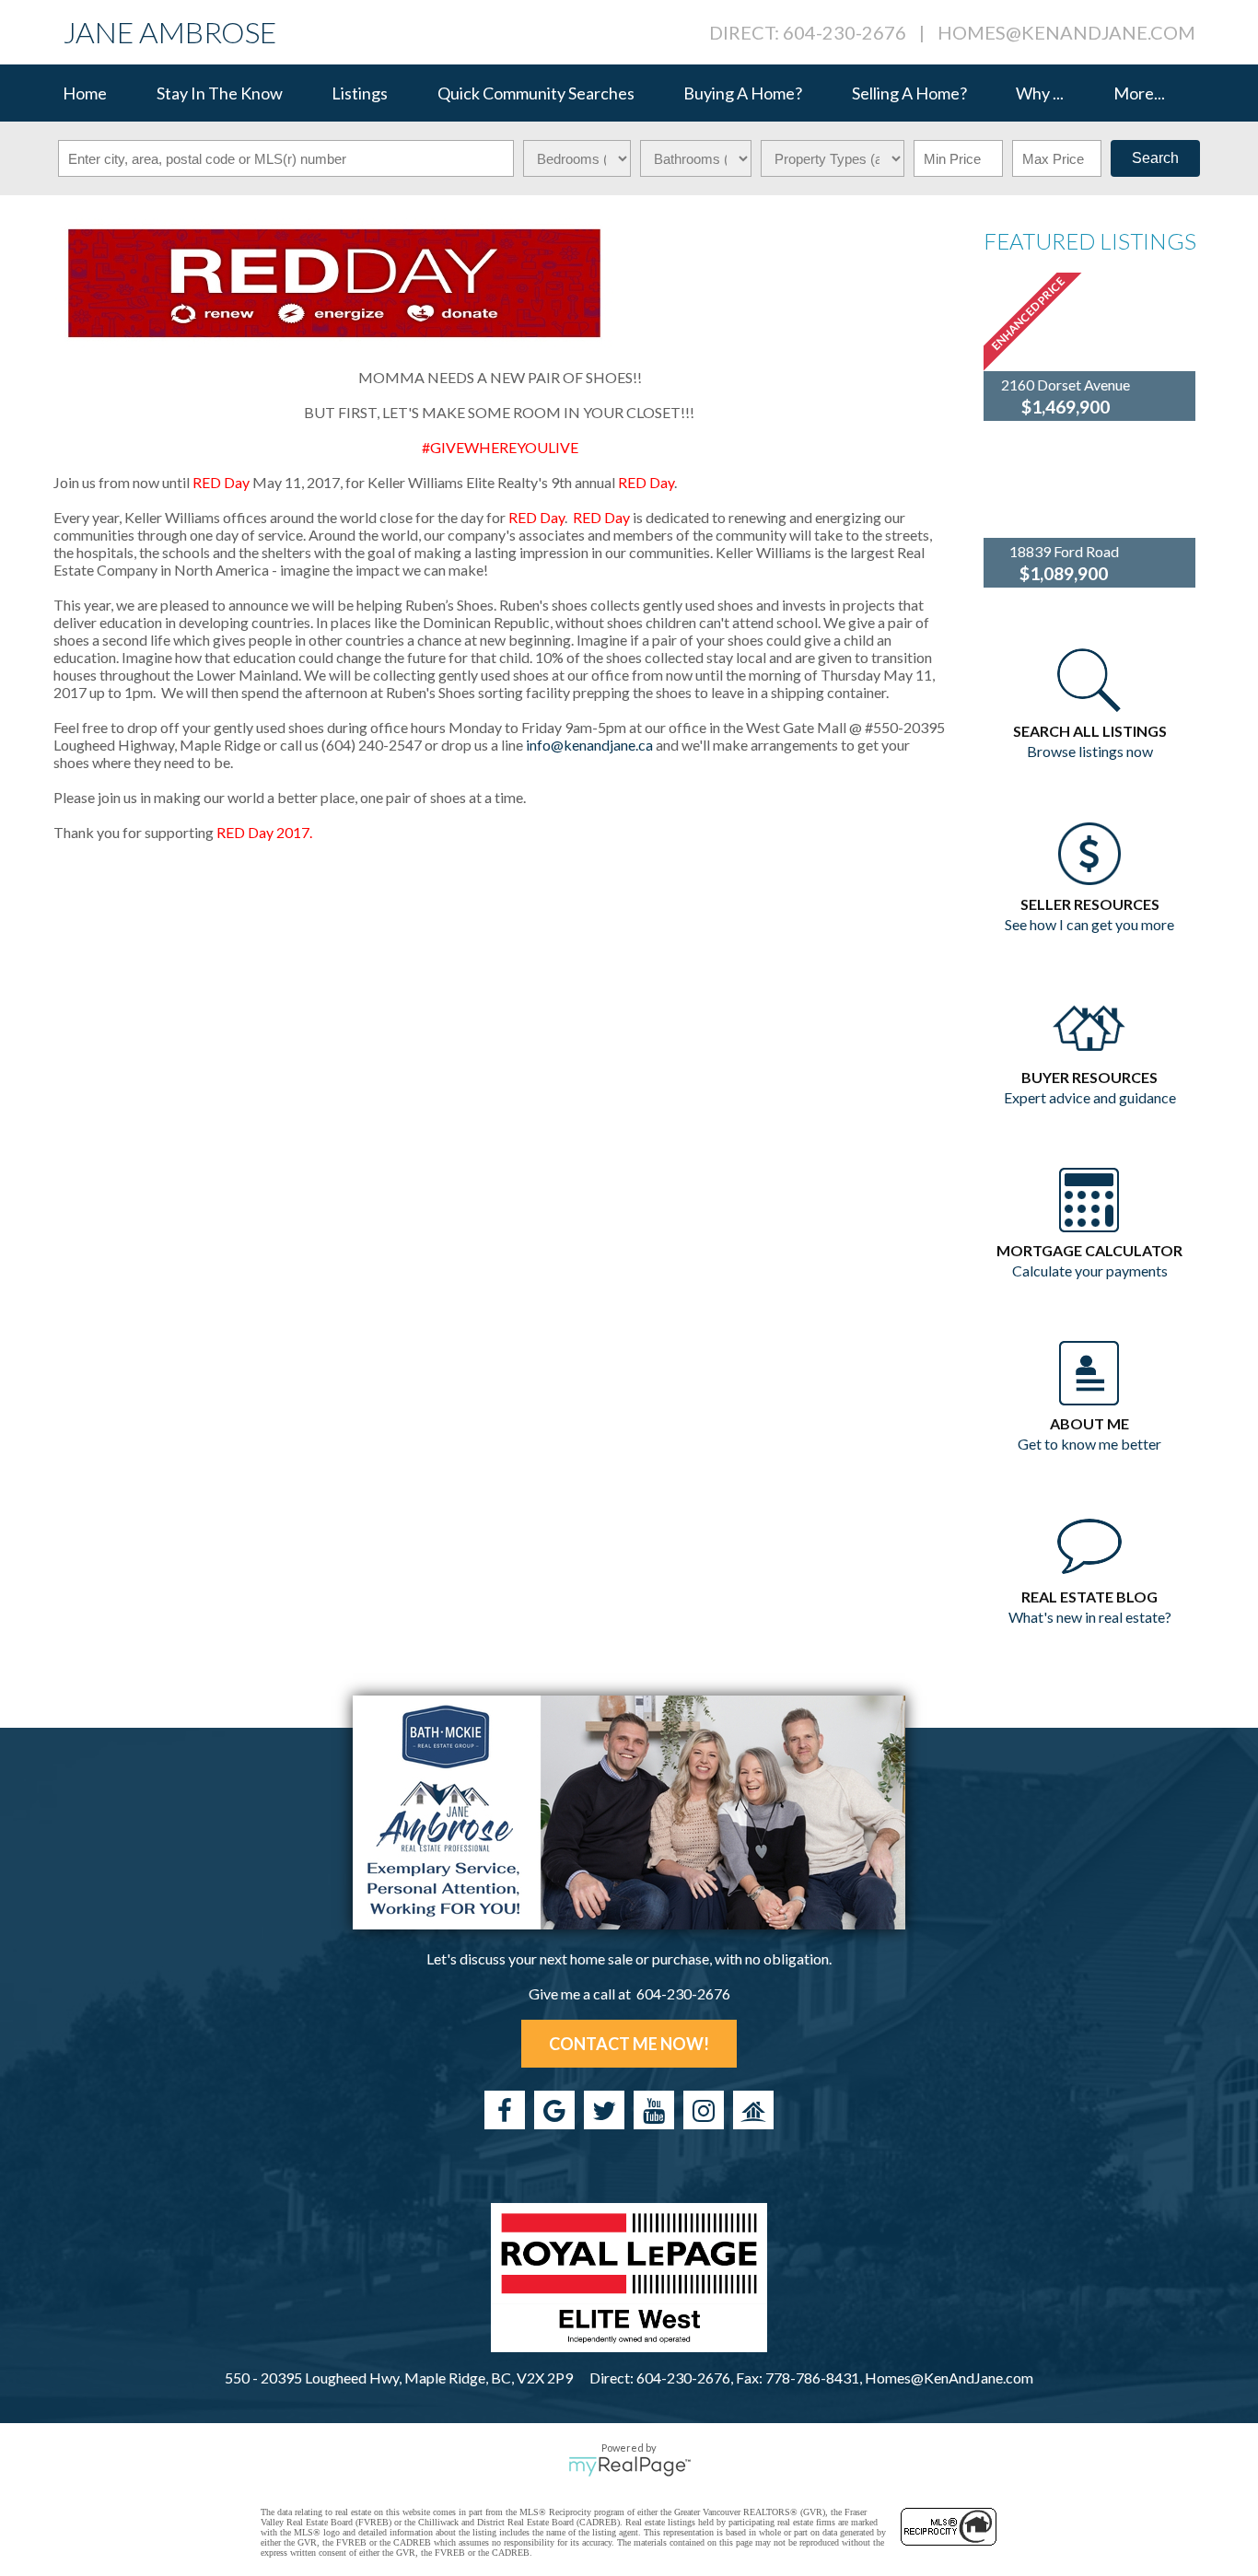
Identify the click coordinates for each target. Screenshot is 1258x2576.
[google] (554, 2110)
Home (85, 93)
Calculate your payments (1090, 1271)
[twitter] (604, 2110)
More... (1139, 93)
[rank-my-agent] (753, 2110)
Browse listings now (1090, 751)
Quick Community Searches (536, 93)
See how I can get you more (1089, 924)
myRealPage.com (629, 2466)
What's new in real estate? (1090, 1617)
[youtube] (654, 2110)
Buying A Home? (743, 93)
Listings (360, 93)
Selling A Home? (909, 93)
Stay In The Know (220, 93)
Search (1155, 158)
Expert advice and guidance (1090, 1097)
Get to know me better (1089, 1444)
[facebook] (505, 2110)
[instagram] (704, 2110)
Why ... (1040, 93)
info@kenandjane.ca (589, 745)
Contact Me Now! (629, 2044)
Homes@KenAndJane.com (1066, 32)
